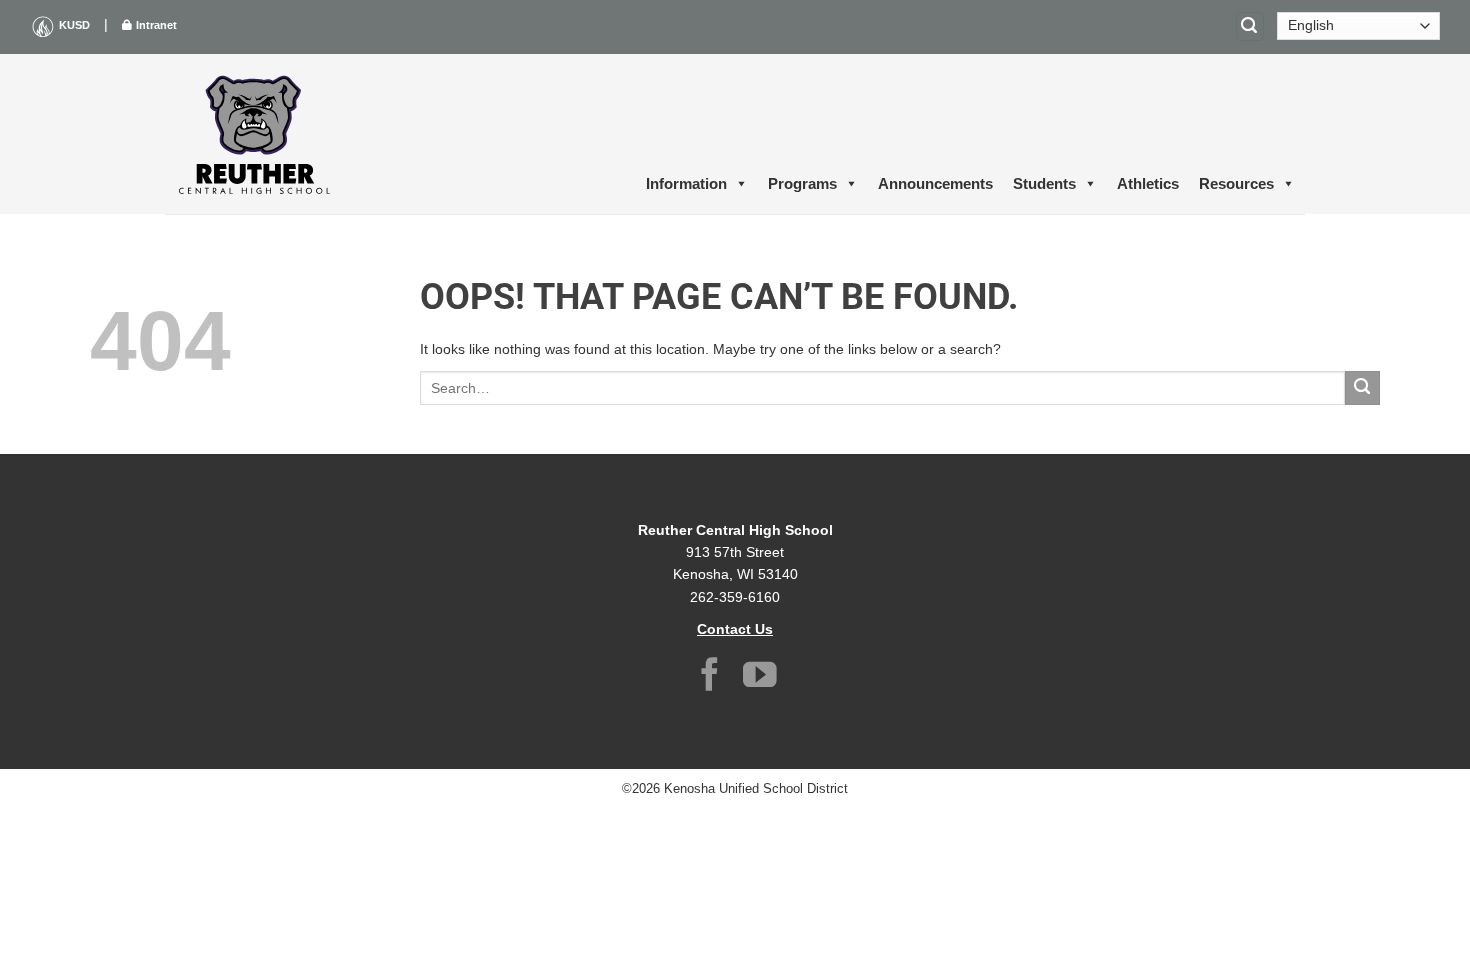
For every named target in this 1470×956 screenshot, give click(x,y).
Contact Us (735, 629)
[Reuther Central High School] (255, 134)
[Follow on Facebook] (710, 677)
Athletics (1148, 183)
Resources (1236, 183)
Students (1044, 183)
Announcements (935, 183)
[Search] (1250, 26)
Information (686, 183)
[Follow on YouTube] (760, 677)
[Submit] (1362, 388)
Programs (802, 183)
